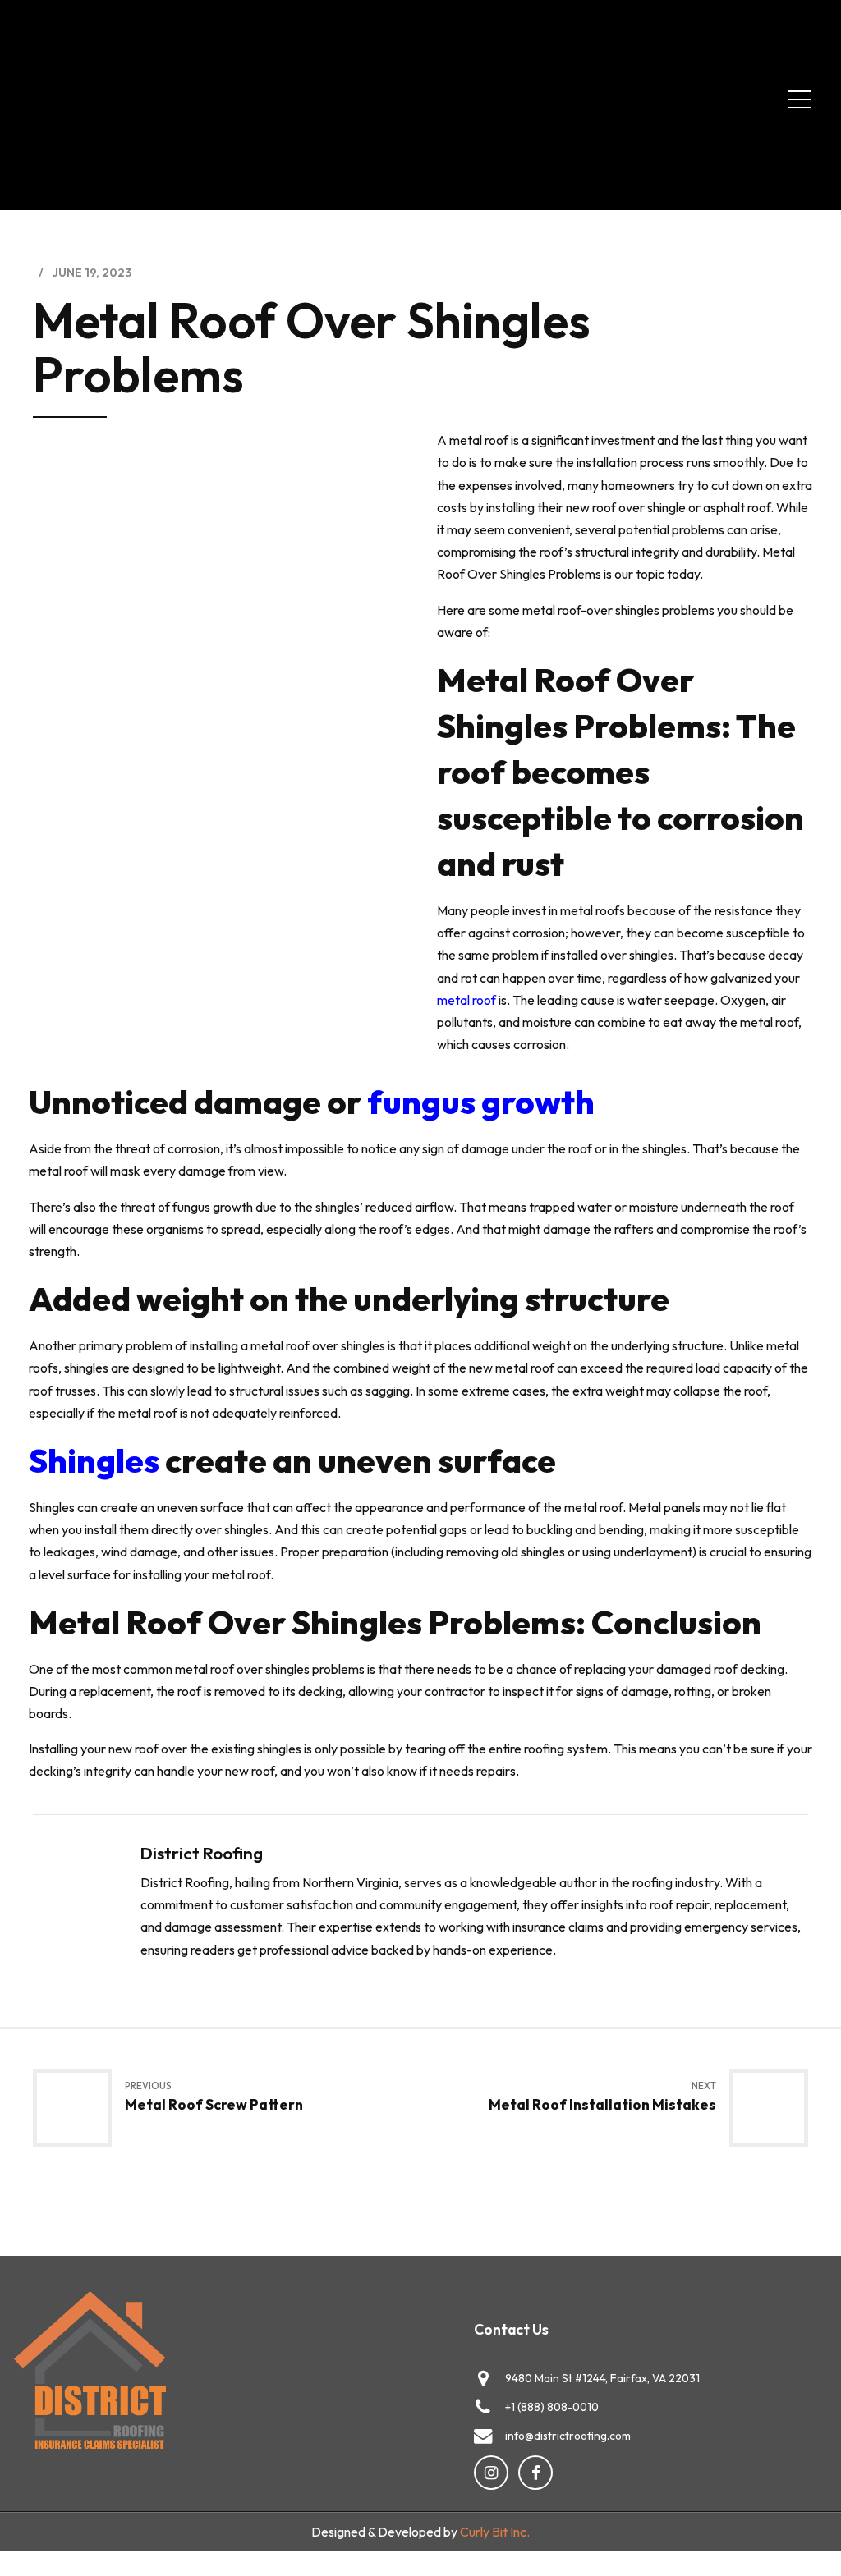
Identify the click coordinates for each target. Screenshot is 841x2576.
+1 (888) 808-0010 (552, 2407)
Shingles (94, 1460)
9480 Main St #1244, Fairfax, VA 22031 (602, 2378)
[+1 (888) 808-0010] (483, 2407)
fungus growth (481, 1102)
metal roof (466, 1000)
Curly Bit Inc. (495, 2532)
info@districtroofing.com (568, 2436)
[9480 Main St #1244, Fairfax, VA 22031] (483, 2378)
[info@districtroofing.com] (483, 2436)
